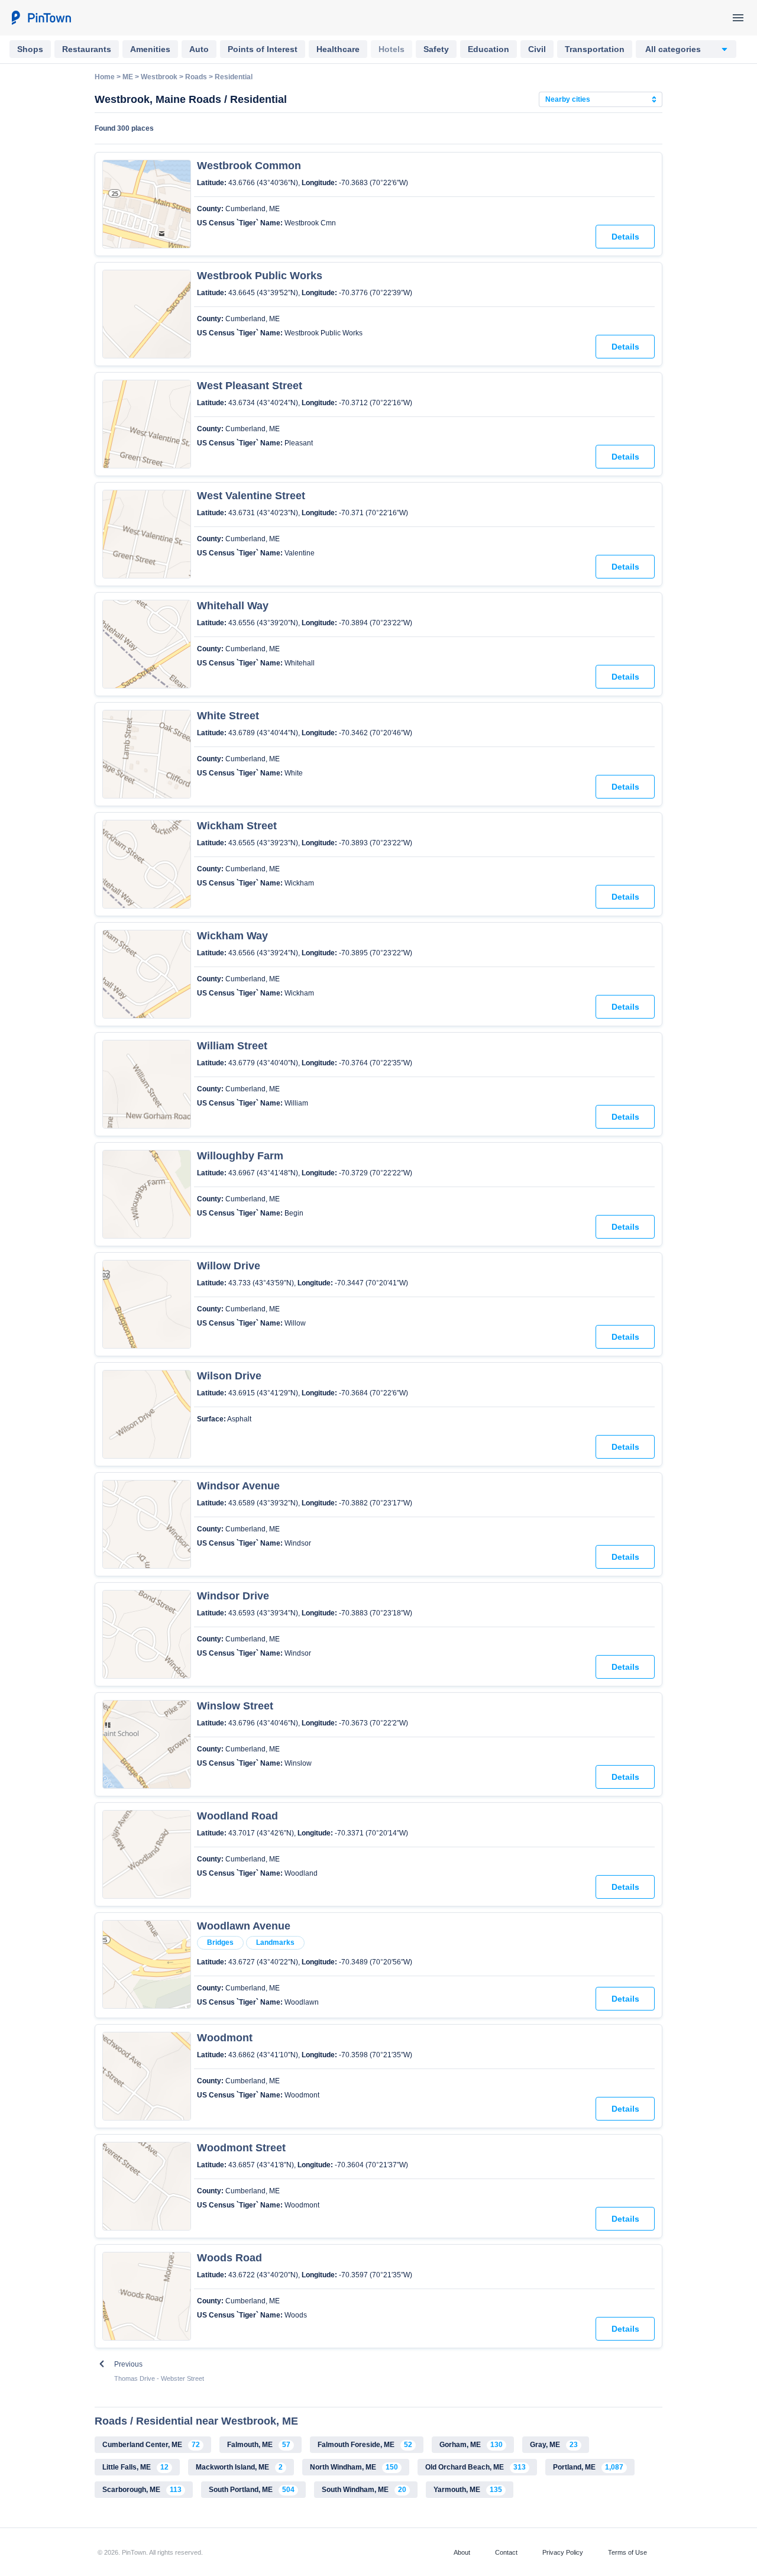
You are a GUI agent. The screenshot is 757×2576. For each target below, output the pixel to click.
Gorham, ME (471, 2445)
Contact (506, 2552)
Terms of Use (627, 2552)
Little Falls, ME (135, 2467)
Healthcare (338, 49)
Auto (199, 49)
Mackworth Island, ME (239, 2467)
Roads (196, 77)
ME (128, 77)
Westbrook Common (249, 166)
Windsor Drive (233, 1596)
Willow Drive (229, 1266)
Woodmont (225, 2038)
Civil (537, 49)
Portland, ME (588, 2467)
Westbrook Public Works (260, 276)
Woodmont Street (241, 2148)
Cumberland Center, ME (151, 2445)
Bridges (220, 1942)
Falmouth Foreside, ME (365, 2445)
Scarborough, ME (142, 2490)
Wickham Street (237, 826)
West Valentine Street (251, 496)
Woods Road (229, 2258)
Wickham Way (232, 936)
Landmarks (275, 1942)
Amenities (150, 49)
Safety (436, 49)
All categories (673, 49)
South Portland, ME (252, 2490)
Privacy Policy (563, 2552)
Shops (30, 49)
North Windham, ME (354, 2467)
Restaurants (87, 49)
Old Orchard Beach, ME (475, 2467)
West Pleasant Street (250, 386)
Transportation (595, 49)
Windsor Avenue (238, 1486)
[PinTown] (41, 18)
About (462, 2552)
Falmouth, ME (259, 2445)
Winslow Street (235, 1706)
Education (489, 49)
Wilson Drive (229, 1376)
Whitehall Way (233, 606)
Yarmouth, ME (468, 2490)
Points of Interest (263, 49)
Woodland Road (237, 1816)
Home (105, 77)
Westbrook (159, 77)
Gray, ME (554, 2445)
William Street (232, 1046)
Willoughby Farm (240, 1156)
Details (625, 237)
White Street (228, 716)
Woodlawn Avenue (244, 1926)
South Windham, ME (364, 2490)
